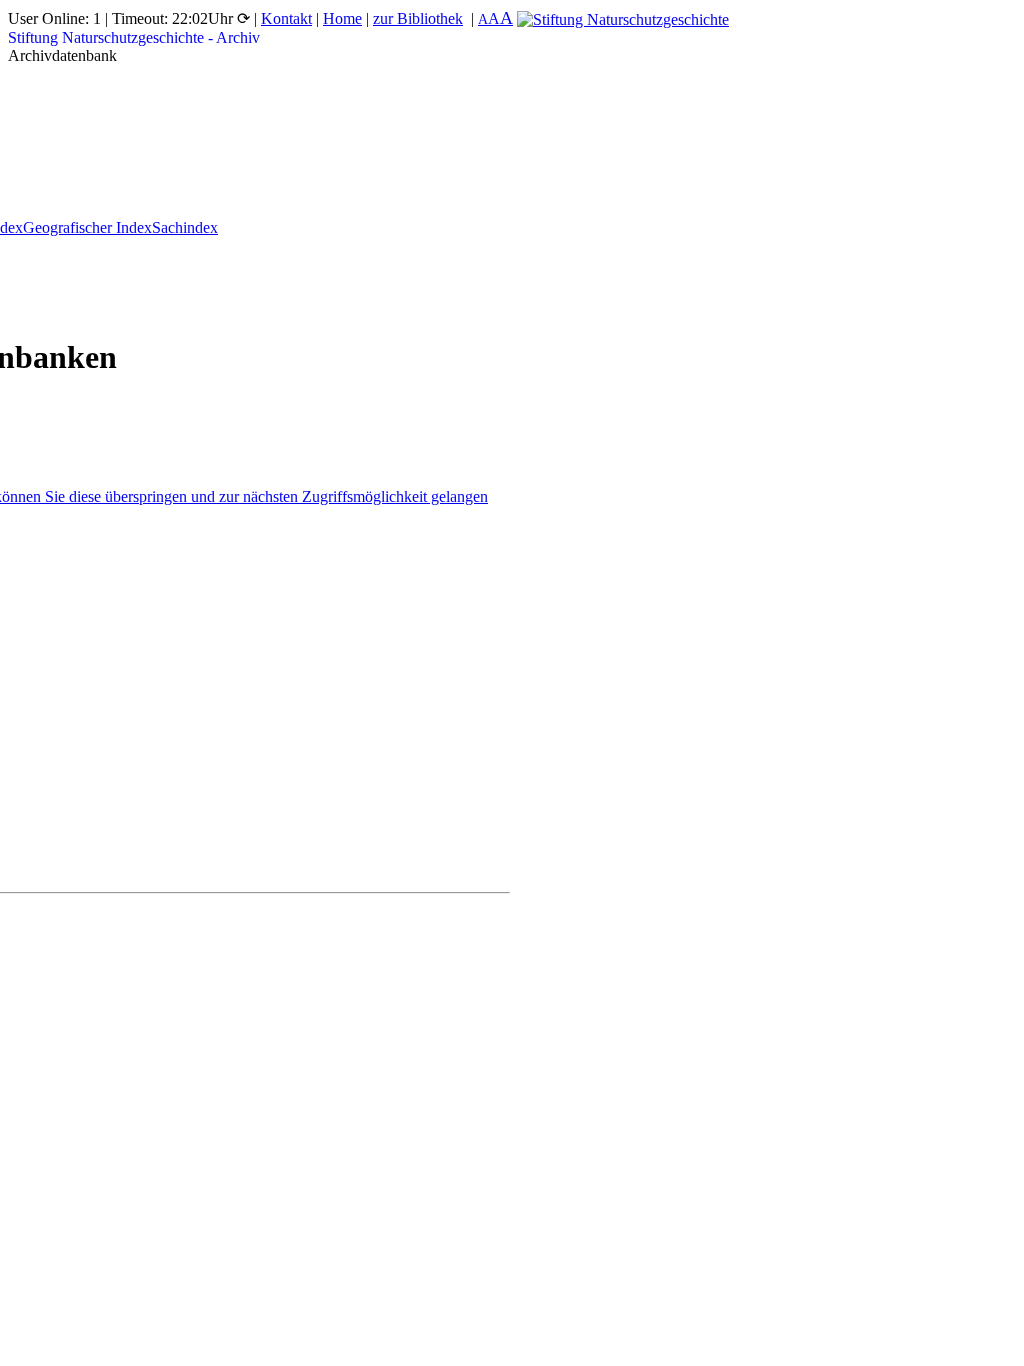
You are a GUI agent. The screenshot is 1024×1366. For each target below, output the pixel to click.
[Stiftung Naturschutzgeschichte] (623, 18)
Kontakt (286, 18)
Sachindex (185, 227)
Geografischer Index (87, 227)
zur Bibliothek (418, 18)
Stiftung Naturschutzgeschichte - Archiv (134, 37)
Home (342, 18)
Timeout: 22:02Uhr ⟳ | (186, 18)
